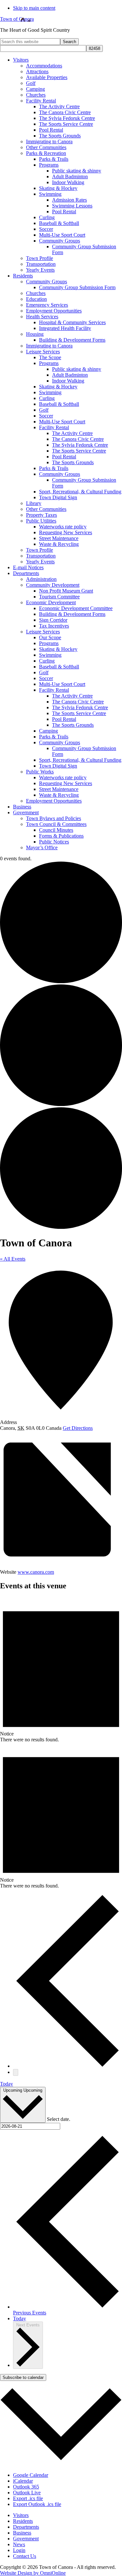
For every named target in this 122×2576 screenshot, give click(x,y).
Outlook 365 (26, 2487)
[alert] (61, 1670)
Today (7, 2084)
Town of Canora (17, 19)
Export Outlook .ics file (37, 2504)
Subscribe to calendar (23, 2377)
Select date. (59, 2119)
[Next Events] (16, 2072)
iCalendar (23, 2481)
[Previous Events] (68, 2066)
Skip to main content (34, 8)
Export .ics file (28, 2498)
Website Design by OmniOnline (33, 2573)
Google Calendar (31, 2475)
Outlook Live (27, 2493)
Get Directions (78, 1428)
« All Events (13, 1259)
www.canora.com (36, 1572)
